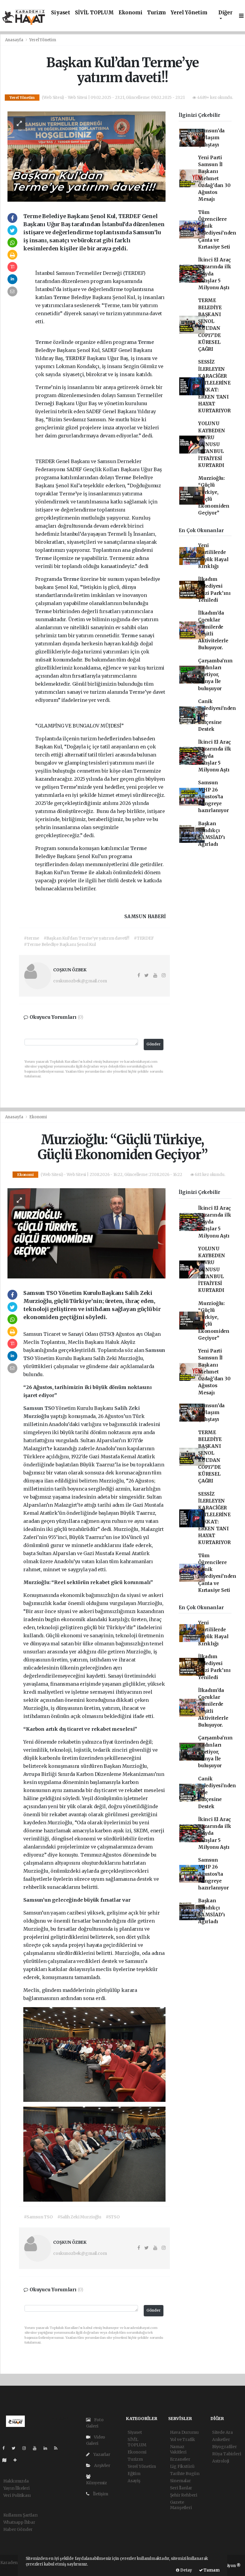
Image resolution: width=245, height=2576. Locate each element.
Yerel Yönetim (189, 13)
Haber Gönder (18, 2529)
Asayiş (134, 2481)
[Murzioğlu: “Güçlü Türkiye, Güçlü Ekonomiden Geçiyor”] (87, 1233)
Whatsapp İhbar (19, 2522)
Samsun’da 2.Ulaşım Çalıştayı (211, 138)
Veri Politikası (17, 2495)
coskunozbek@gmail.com (80, 981)
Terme (62, 297)
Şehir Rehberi (184, 2495)
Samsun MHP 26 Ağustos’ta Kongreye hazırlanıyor (213, 797)
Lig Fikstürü (182, 2466)
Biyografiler (225, 2447)
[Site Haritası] (7, 2460)
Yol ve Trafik (183, 2439)
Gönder (154, 1044)
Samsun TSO (39, 1408)
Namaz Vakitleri (178, 2449)
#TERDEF (144, 938)
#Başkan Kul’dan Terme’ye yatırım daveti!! (86, 938)
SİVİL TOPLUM (94, 13)
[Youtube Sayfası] (37, 2448)
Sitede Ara (222, 2432)
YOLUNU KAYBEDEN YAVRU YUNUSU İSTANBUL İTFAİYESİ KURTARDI (212, 444)
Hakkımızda (16, 2481)
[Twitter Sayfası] (16, 2448)
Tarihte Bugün (185, 2474)
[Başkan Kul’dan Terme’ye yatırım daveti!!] (87, 156)
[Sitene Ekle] (17, 2460)
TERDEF (76, 358)
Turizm (156, 13)
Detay (186, 2570)
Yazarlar (101, 2454)
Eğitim (134, 2474)
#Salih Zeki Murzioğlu (79, 2217)
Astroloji (221, 2461)
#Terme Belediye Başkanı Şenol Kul (60, 944)
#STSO (113, 2217)
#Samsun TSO (38, 2217)
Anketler (221, 2439)
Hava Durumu (184, 2432)
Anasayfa (15, 40)
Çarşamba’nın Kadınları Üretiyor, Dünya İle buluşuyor (215, 675)
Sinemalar (180, 2481)
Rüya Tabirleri (226, 2454)
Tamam (211, 2570)
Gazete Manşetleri (181, 2505)
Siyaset (61, 13)
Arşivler (102, 2465)
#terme (32, 938)
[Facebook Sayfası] (6, 2448)
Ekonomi (131, 13)
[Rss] (58, 2448)
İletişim (100, 2494)
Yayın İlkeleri (16, 2488)
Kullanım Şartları (21, 2515)
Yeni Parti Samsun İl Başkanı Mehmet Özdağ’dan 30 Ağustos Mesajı (214, 179)
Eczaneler (180, 2459)
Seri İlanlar (181, 2488)
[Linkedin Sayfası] (48, 2448)
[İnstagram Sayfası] (27, 2448)
